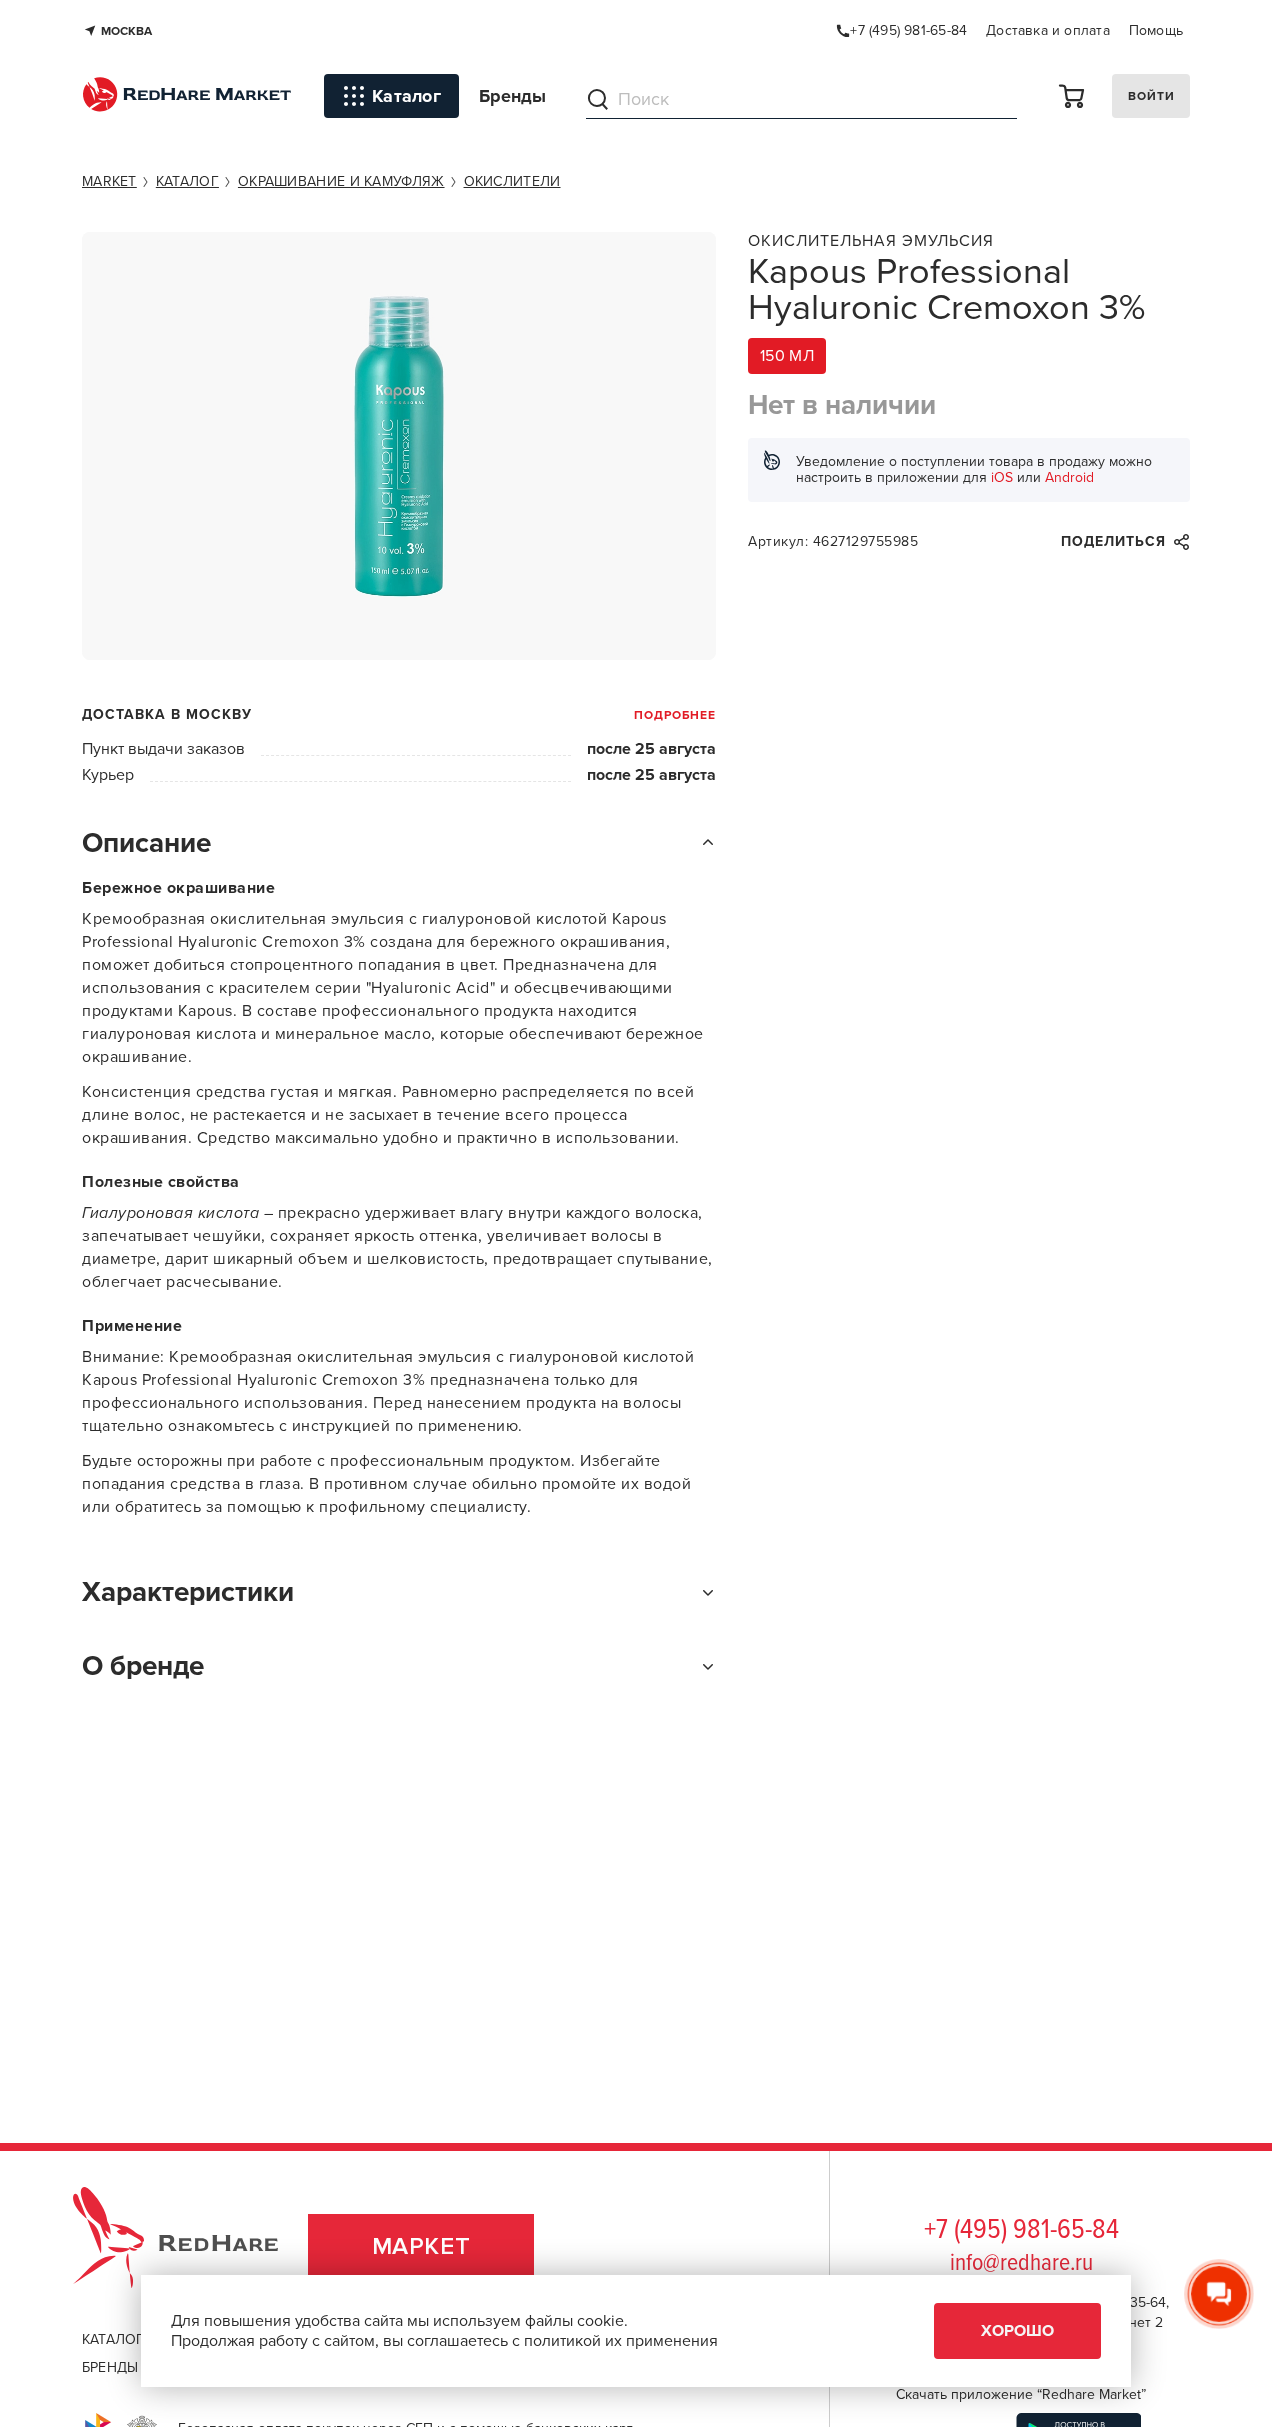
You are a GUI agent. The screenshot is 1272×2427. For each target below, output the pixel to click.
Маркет (421, 2246)
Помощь (1156, 30)
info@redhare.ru (1021, 2263)
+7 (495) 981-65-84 (1021, 2231)
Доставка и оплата (1048, 30)
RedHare (194, 2246)
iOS (1002, 477)
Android (1069, 477)
